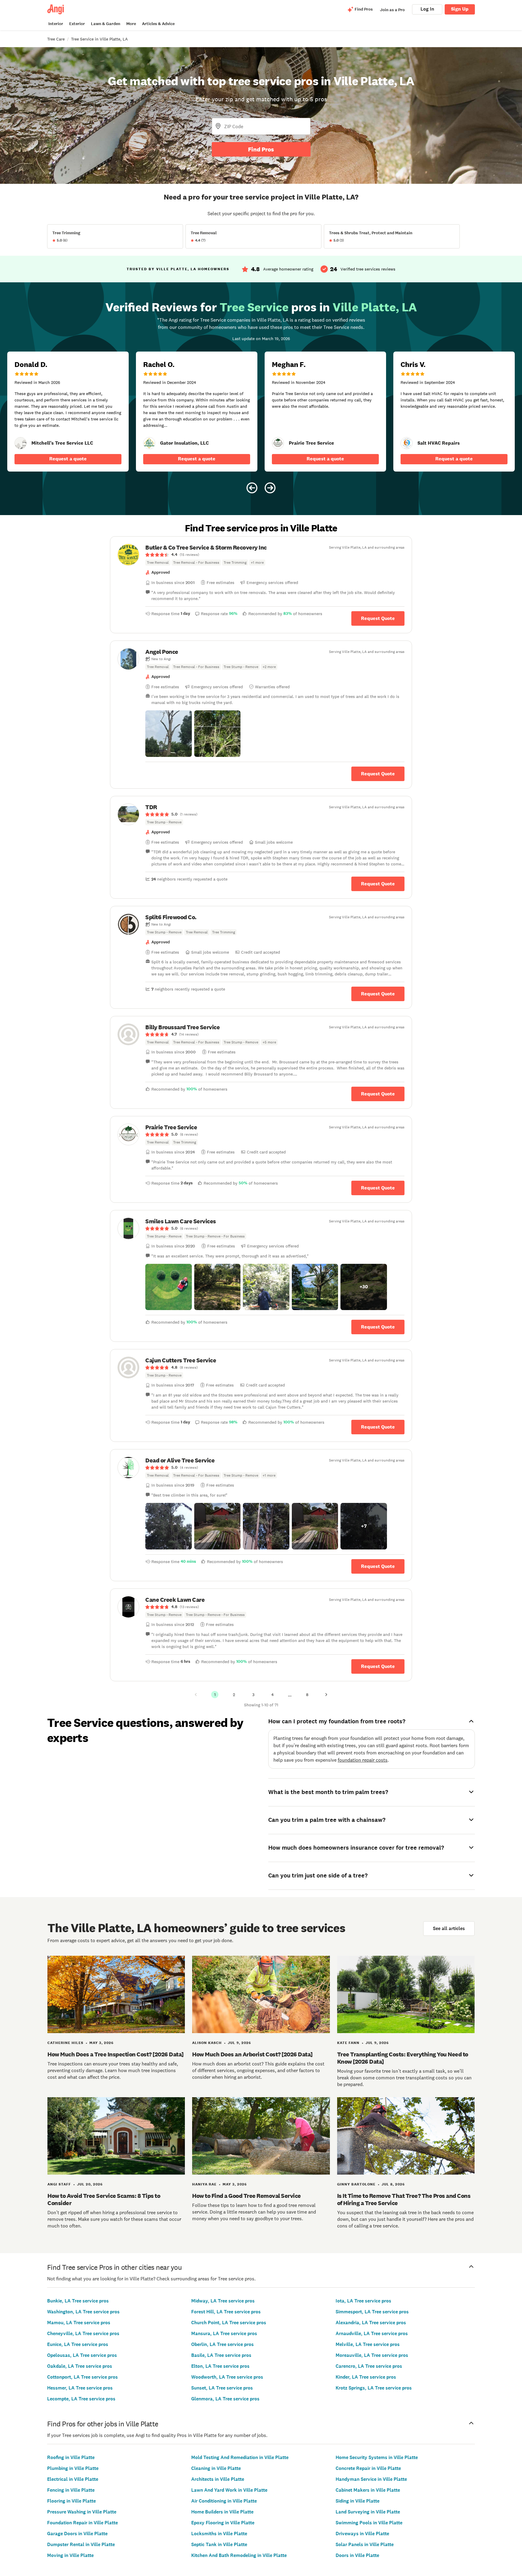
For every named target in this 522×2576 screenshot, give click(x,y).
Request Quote (378, 618)
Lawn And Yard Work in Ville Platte (229, 2490)
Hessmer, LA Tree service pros (80, 2388)
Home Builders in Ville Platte (222, 2512)
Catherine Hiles (65, 2043)
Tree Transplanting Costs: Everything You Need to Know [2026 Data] (403, 2058)
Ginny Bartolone (356, 2184)
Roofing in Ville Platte (71, 2457)
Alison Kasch (207, 2043)
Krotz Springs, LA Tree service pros (374, 2388)
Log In (427, 9)
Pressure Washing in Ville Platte (82, 2512)
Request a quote (68, 459)
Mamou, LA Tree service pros (79, 2323)
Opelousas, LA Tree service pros (82, 2355)
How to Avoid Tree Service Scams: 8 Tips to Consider (104, 2199)
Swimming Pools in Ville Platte (369, 2523)
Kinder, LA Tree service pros (366, 2377)
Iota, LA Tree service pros (363, 2301)
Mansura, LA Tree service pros (224, 2333)
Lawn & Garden (106, 24)
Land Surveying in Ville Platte (368, 2512)
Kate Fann (348, 2043)
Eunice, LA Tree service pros (78, 2344)
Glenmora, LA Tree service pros (225, 2399)
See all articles (449, 1928)
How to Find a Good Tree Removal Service (246, 2196)
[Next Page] (326, 1695)
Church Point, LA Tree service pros (229, 2323)
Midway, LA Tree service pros (223, 2301)
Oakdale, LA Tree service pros (80, 2366)
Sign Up (460, 9)
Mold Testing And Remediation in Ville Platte (240, 2457)
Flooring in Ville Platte (71, 2501)
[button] (169, 734)
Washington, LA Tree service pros (83, 2312)
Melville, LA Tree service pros (368, 2344)
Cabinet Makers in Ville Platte (368, 2490)
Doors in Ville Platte (357, 2555)
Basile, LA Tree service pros (221, 2355)
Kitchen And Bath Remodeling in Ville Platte (239, 2555)
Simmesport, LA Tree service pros (372, 2312)
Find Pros (261, 149)
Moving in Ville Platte (70, 2555)
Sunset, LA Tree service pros (222, 2388)
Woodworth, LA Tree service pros (227, 2377)
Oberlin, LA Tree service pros (222, 2344)
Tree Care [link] (56, 39)
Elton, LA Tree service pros (220, 2366)
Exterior (77, 24)
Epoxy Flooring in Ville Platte (223, 2523)
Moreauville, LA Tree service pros (372, 2355)
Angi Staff (59, 2184)
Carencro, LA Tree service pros (369, 2366)
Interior (56, 24)
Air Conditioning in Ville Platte (224, 2501)
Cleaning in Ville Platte (216, 2468)
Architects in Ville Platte (218, 2479)
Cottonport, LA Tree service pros (82, 2377)
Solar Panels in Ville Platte (365, 2544)
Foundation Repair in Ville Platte (82, 2523)
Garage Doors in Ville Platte (77, 2534)
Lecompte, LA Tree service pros (81, 2399)
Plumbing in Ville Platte (73, 2468)
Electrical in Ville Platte (73, 2479)
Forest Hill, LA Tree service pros (226, 2312)
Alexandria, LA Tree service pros (371, 2323)
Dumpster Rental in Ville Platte (81, 2544)
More (131, 24)
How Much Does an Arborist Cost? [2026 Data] (252, 2054)
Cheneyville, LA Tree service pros (83, 2333)
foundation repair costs (363, 1760)
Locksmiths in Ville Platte (219, 2534)
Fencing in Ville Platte (71, 2490)
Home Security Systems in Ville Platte (377, 2457)
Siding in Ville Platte (358, 2501)
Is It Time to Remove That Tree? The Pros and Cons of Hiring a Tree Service (404, 2199)
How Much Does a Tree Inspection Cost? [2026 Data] (116, 2054)
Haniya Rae (204, 2184)
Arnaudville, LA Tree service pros (372, 2333)
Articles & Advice (158, 24)
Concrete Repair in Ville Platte (368, 2468)
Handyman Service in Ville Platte (371, 2479)
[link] (21, 443)
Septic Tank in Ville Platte (219, 2544)
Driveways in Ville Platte (362, 2534)
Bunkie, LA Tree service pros (78, 2301)
